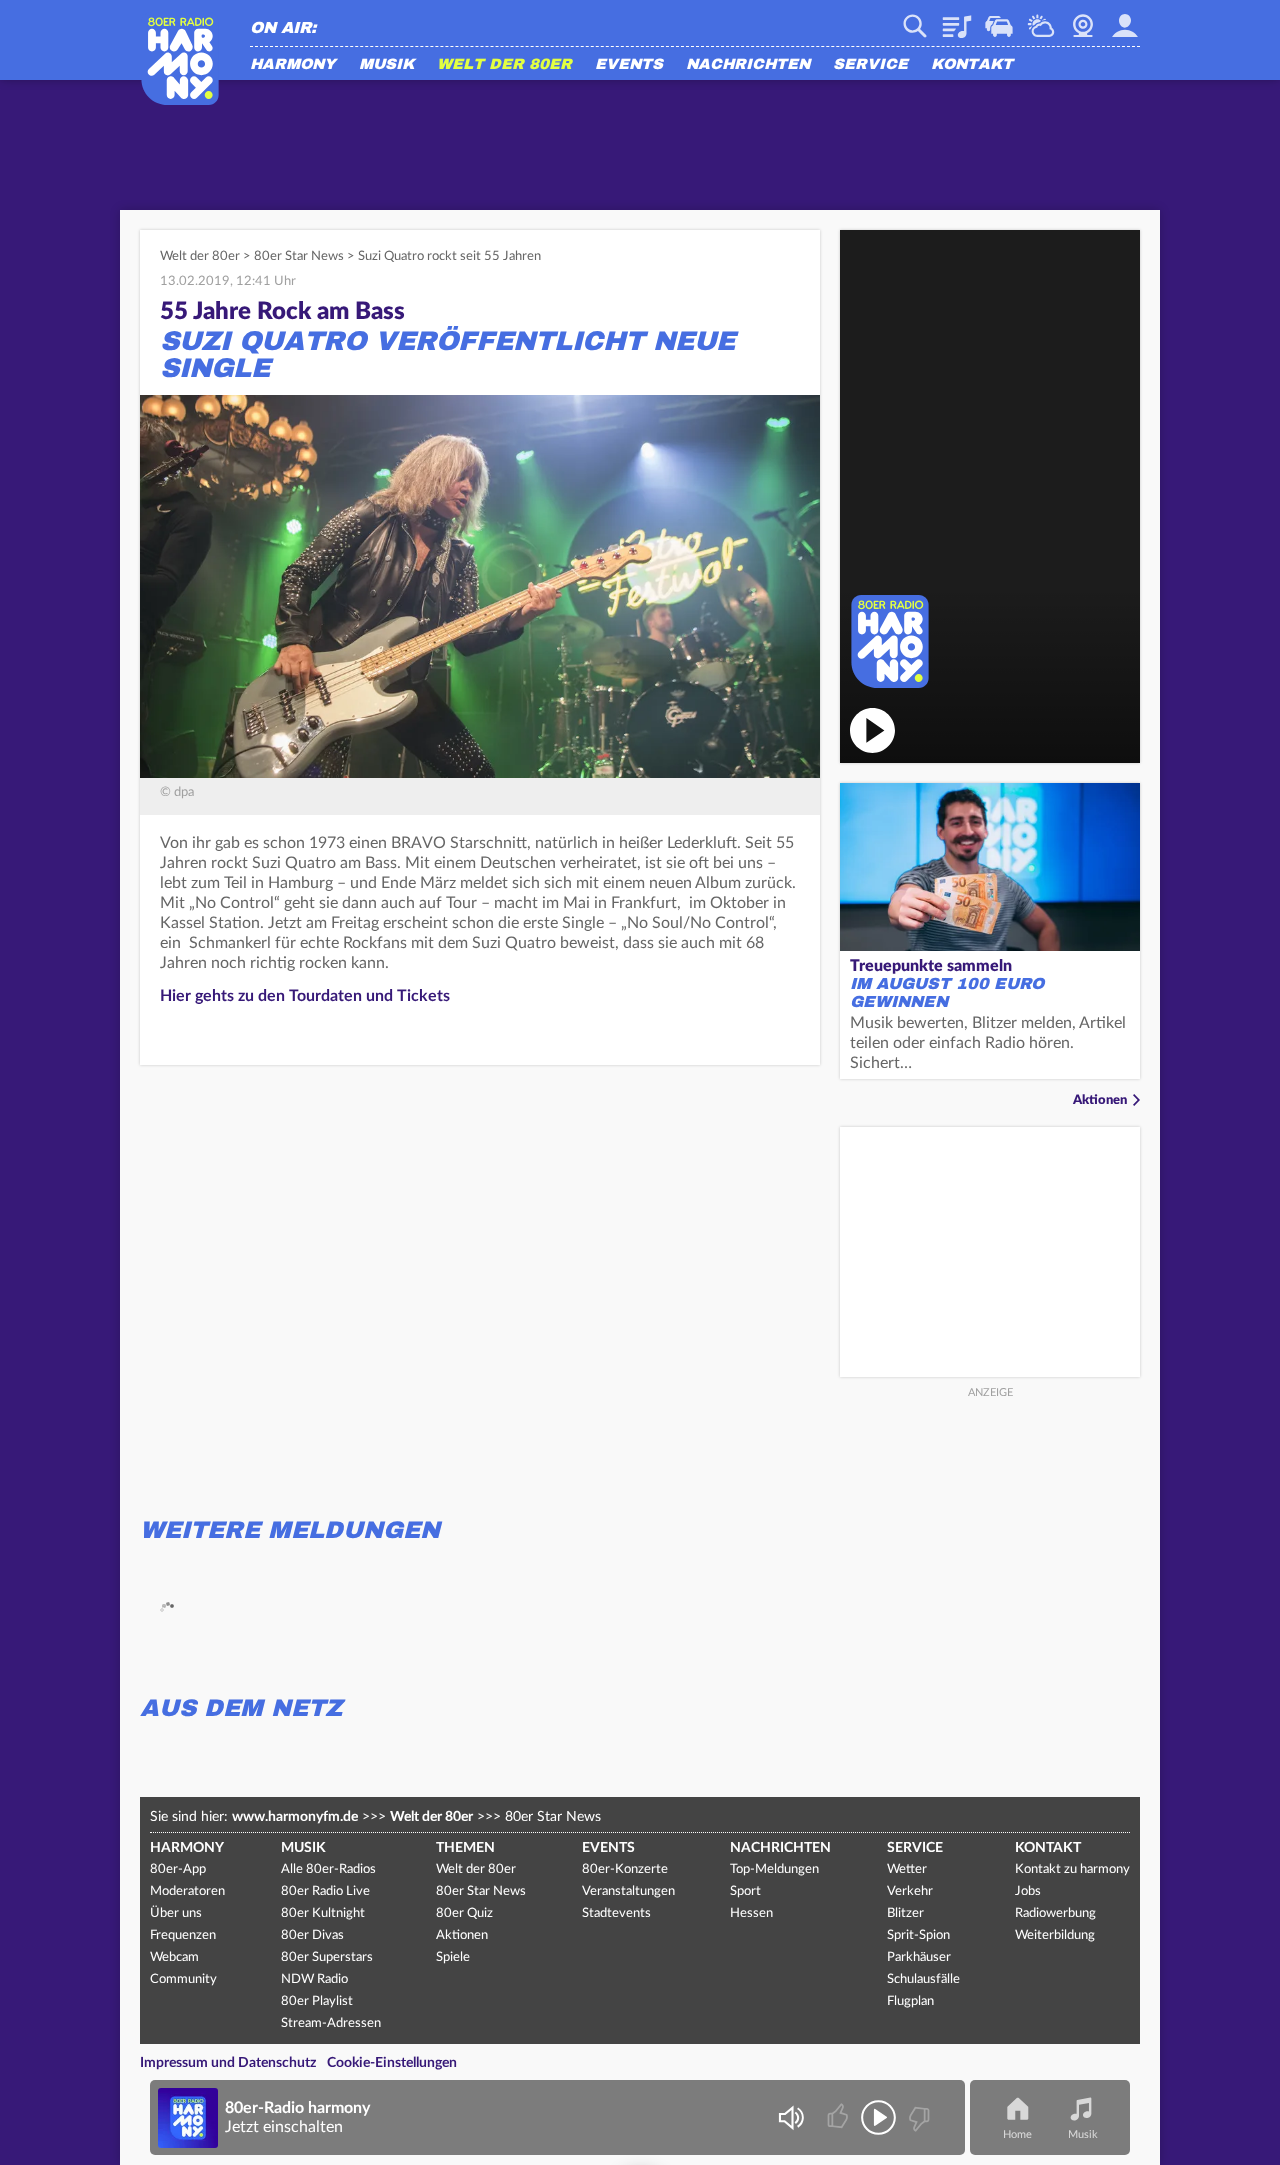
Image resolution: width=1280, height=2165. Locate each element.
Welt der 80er (504, 65)
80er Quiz (464, 1913)
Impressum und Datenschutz (228, 2063)
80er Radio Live (325, 1891)
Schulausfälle (923, 1979)
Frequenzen (183, 1935)
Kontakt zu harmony (1072, 1869)
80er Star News (299, 256)
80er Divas (312, 1935)
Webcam (1083, 19)
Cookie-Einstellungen (392, 2063)
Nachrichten (748, 65)
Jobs (1028, 1891)
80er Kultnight (323, 1913)
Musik (386, 65)
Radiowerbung (1055, 1913)
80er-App (178, 1869)
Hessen (751, 1913)
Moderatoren (187, 1891)
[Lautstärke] (790, 2117)
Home (1017, 2134)
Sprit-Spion (918, 1935)
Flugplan (910, 2001)
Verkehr (999, 19)
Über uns (176, 1913)
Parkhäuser (919, 1957)
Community (183, 1979)
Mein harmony (1125, 19)
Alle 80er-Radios (328, 1869)
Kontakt (972, 65)
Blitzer (905, 1913)
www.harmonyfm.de (295, 1817)
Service (870, 65)
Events (629, 65)
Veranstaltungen (628, 1891)
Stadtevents (616, 1913)
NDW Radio (314, 1979)
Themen (465, 1848)
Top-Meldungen (774, 1869)
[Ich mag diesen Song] (839, 2117)
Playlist (957, 19)
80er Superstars (327, 1957)
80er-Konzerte (625, 1869)
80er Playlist (317, 2001)
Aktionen (1100, 1100)
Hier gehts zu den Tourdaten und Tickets (305, 996)
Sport (745, 1891)
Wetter (1041, 19)
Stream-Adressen (331, 2023)
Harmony (293, 65)
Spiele (453, 1957)
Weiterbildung (1055, 1935)
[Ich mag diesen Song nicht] (917, 2117)
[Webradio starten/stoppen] (878, 2117)
